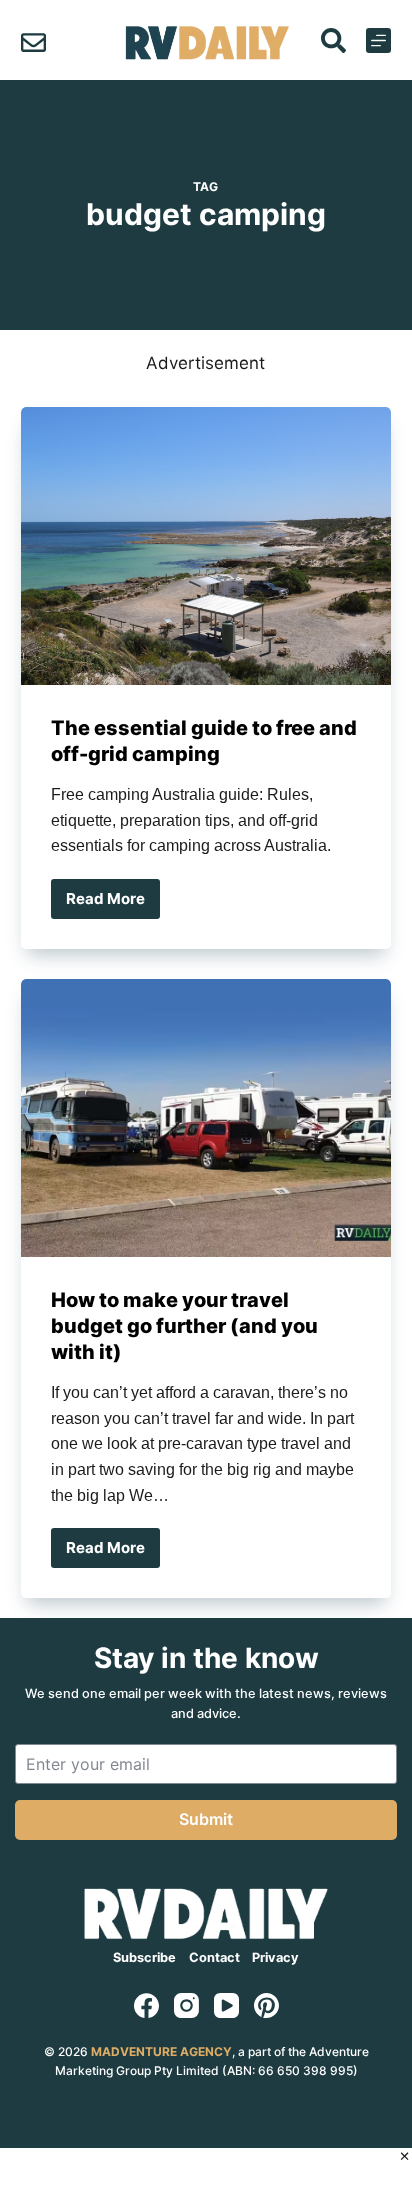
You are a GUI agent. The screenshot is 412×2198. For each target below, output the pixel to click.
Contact (214, 1957)
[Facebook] (146, 2005)
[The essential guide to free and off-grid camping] (206, 546)
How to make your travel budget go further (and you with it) (184, 1326)
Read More (113, 904)
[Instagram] (186, 2005)
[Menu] (378, 40)
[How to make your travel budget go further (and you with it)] (206, 1118)
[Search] (333, 40)
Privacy (275, 1957)
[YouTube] (226, 2005)
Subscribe (144, 1957)
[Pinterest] (266, 2005)
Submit (206, 1819)
